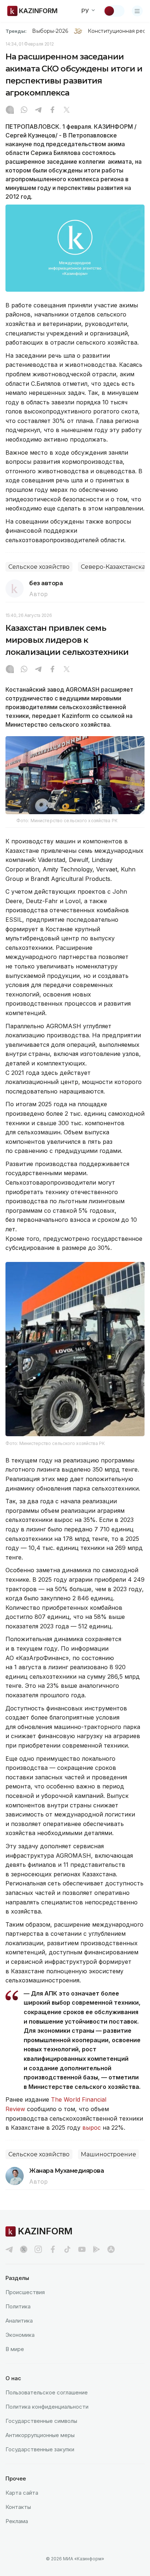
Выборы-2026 (50, 31)
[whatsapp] (24, 110)
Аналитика (19, 2321)
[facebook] (53, 2249)
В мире (15, 2349)
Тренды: (16, 31)
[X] (67, 110)
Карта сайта (22, 2493)
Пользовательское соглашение (47, 2392)
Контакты (18, 2507)
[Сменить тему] (114, 11)
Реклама (17, 2521)
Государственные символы (41, 2421)
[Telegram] (38, 110)
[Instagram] (10, 110)
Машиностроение (108, 2154)
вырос (92, 2128)
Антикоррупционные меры (40, 2435)
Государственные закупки (40, 2449)
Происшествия (25, 2292)
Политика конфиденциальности (47, 2407)
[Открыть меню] (137, 11)
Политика (18, 2306)
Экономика (20, 2335)
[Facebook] (52, 110)
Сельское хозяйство (39, 567)
